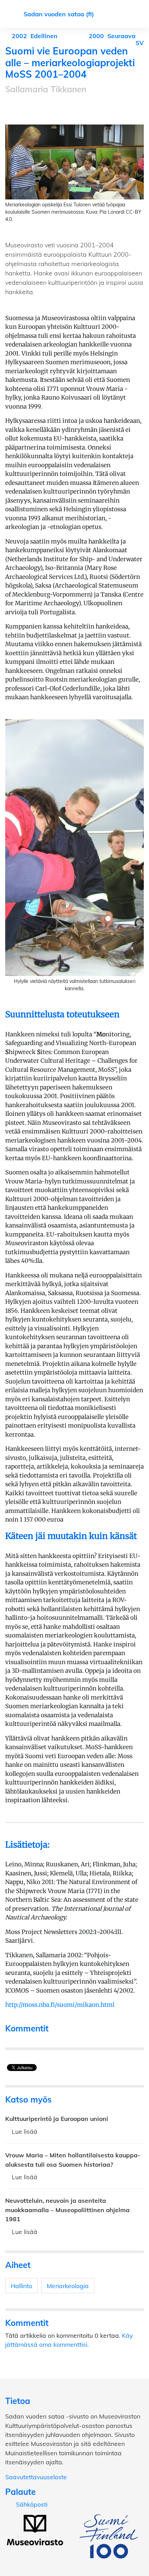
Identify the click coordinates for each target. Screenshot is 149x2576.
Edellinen (35, 36)
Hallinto (21, 2286)
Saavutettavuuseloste (36, 2477)
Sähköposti (32, 2504)
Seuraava (113, 36)
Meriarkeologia (68, 2286)
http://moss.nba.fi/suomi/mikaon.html (60, 2005)
